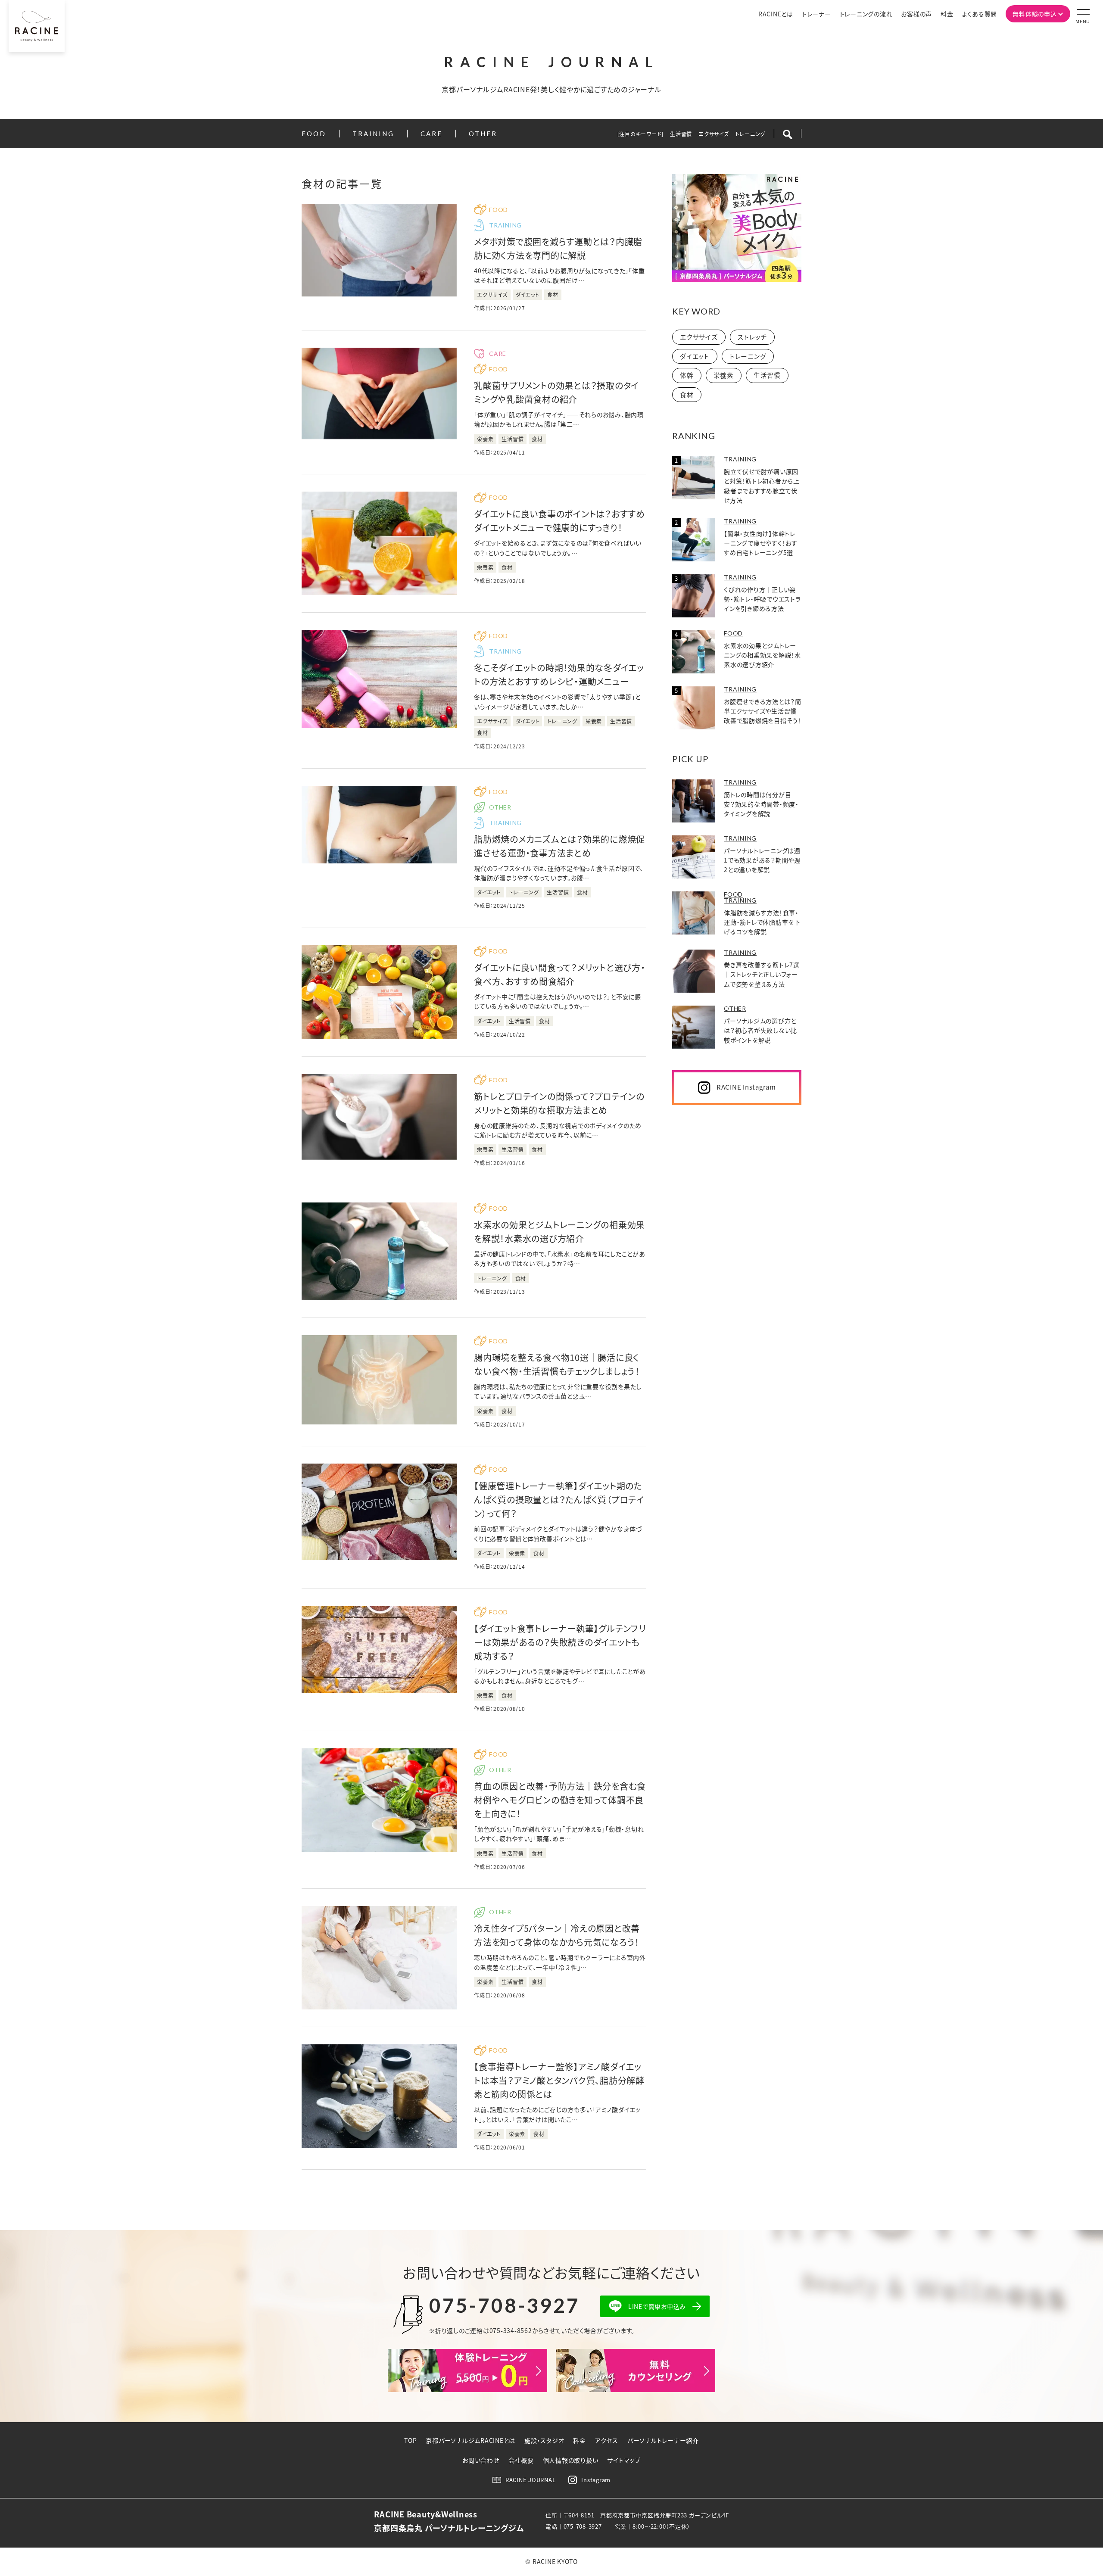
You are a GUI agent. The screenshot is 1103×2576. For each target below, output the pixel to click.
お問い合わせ (481, 2460)
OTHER (483, 134)
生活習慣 (681, 134)
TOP (410, 2440)
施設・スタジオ (544, 2440)
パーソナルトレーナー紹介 (663, 2440)
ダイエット (695, 356)
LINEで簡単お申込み (657, 2306)
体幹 (687, 375)
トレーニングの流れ (866, 14)
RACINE (552, 62)
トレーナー (816, 14)
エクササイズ (714, 134)
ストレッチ (752, 337)
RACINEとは (776, 14)
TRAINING (373, 134)
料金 (947, 14)
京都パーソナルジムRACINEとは (470, 2440)
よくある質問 (980, 14)
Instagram (596, 2480)
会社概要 (521, 2460)
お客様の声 (916, 14)
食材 (687, 394)
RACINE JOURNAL (531, 2480)
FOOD (314, 134)
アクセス (607, 2440)
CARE (432, 134)
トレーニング (751, 134)
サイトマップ (624, 2460)
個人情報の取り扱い (571, 2460)
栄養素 (724, 375)
